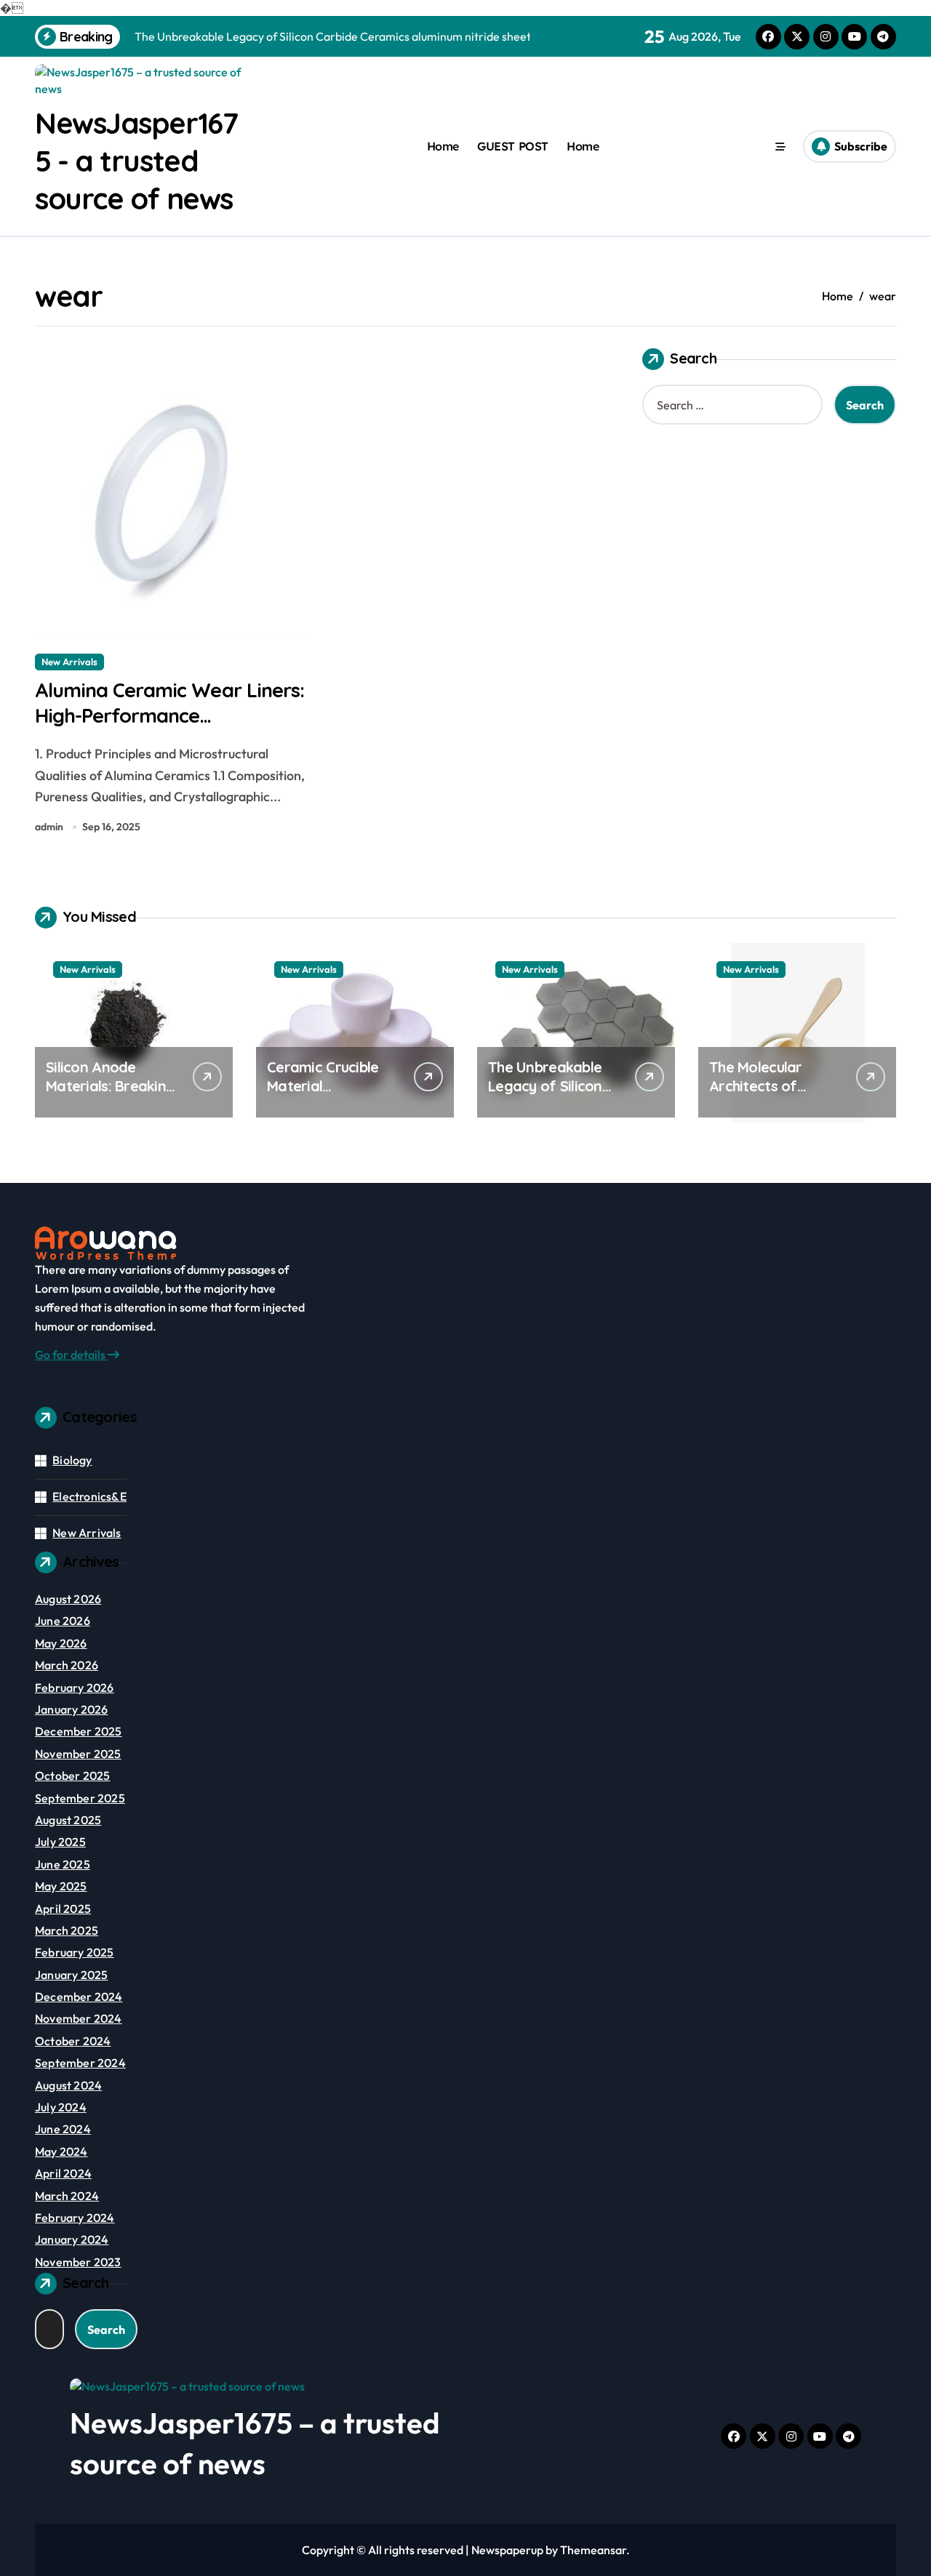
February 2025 (75, 1952)
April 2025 (63, 1909)
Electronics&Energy (105, 1496)
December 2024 (79, 1997)
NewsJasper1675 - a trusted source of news (136, 161)
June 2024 (63, 2129)
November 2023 (78, 2262)
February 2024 (75, 2218)
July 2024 (61, 2107)
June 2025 (63, 1864)
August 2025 (68, 1820)
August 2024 (68, 2085)
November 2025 (78, 1754)
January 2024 (72, 2239)
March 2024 (67, 2196)
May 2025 (61, 1886)
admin (49, 827)
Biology (72, 1460)
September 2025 (80, 1798)
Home (443, 146)
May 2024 (61, 2151)
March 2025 (67, 1930)
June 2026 (63, 1621)
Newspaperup (507, 2550)
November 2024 (79, 2018)
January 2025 (71, 1975)
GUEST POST (512, 146)
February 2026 (75, 1688)
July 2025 (60, 1842)
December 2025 (79, 1731)
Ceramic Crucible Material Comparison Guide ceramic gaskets (328, 1095)
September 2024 (80, 2063)
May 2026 (61, 1643)
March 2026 (67, 1665)
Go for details (71, 1355)
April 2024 (63, 2173)
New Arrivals (69, 662)
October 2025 (72, 1775)
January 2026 (71, 1709)
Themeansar (593, 2550)
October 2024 (73, 2041)
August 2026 (68, 1599)
